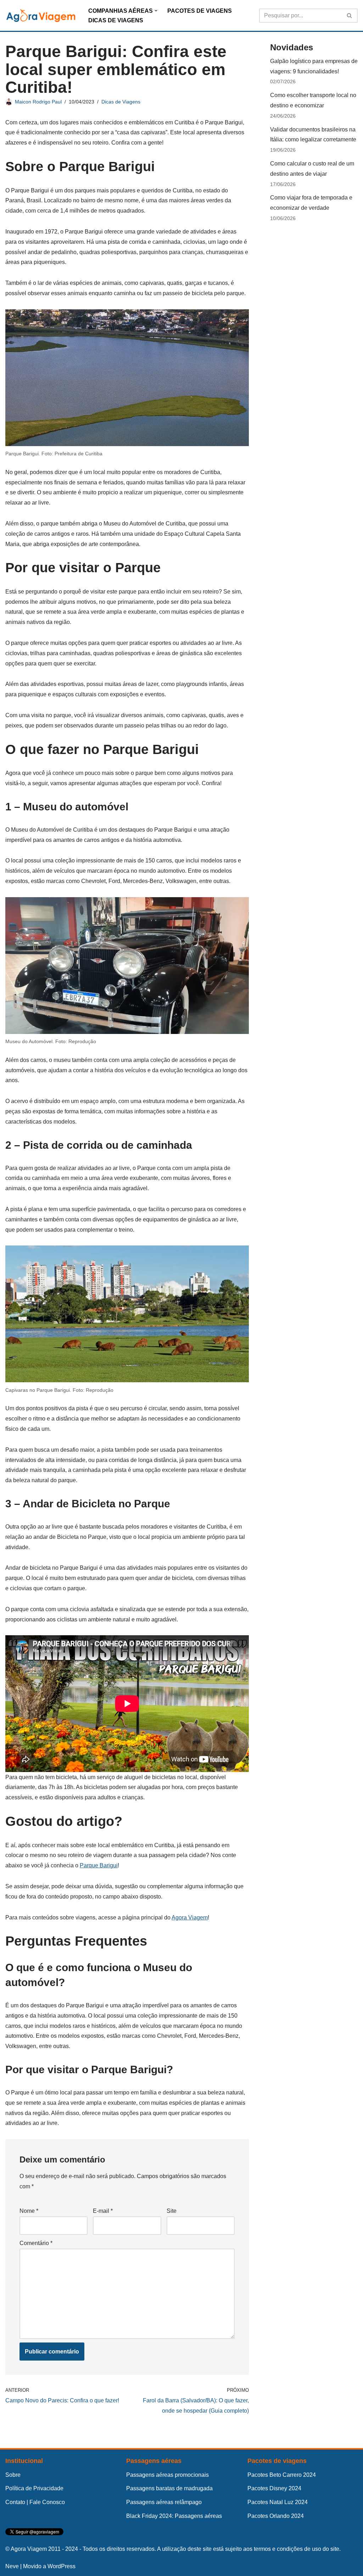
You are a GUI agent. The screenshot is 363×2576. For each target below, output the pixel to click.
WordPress (62, 2566)
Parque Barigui (99, 1865)
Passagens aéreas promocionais (167, 2475)
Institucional (24, 2461)
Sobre (13, 2475)
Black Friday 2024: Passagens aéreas (174, 2516)
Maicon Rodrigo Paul (38, 102)
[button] (156, 11)
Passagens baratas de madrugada (169, 2488)
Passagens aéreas (154, 2461)
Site (172, 2211)
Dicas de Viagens (116, 20)
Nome (29, 2211)
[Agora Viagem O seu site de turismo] (41, 15)
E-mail (103, 2211)
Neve (12, 2566)
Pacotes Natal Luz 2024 (278, 2502)
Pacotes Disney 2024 (274, 2488)
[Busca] (350, 16)
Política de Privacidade (34, 2488)
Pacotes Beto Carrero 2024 (282, 2475)
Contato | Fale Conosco (35, 2502)
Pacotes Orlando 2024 (276, 2516)
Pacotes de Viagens (200, 11)
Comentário (36, 2243)
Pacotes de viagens (277, 2461)
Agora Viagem (190, 1917)
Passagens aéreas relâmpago (164, 2502)
